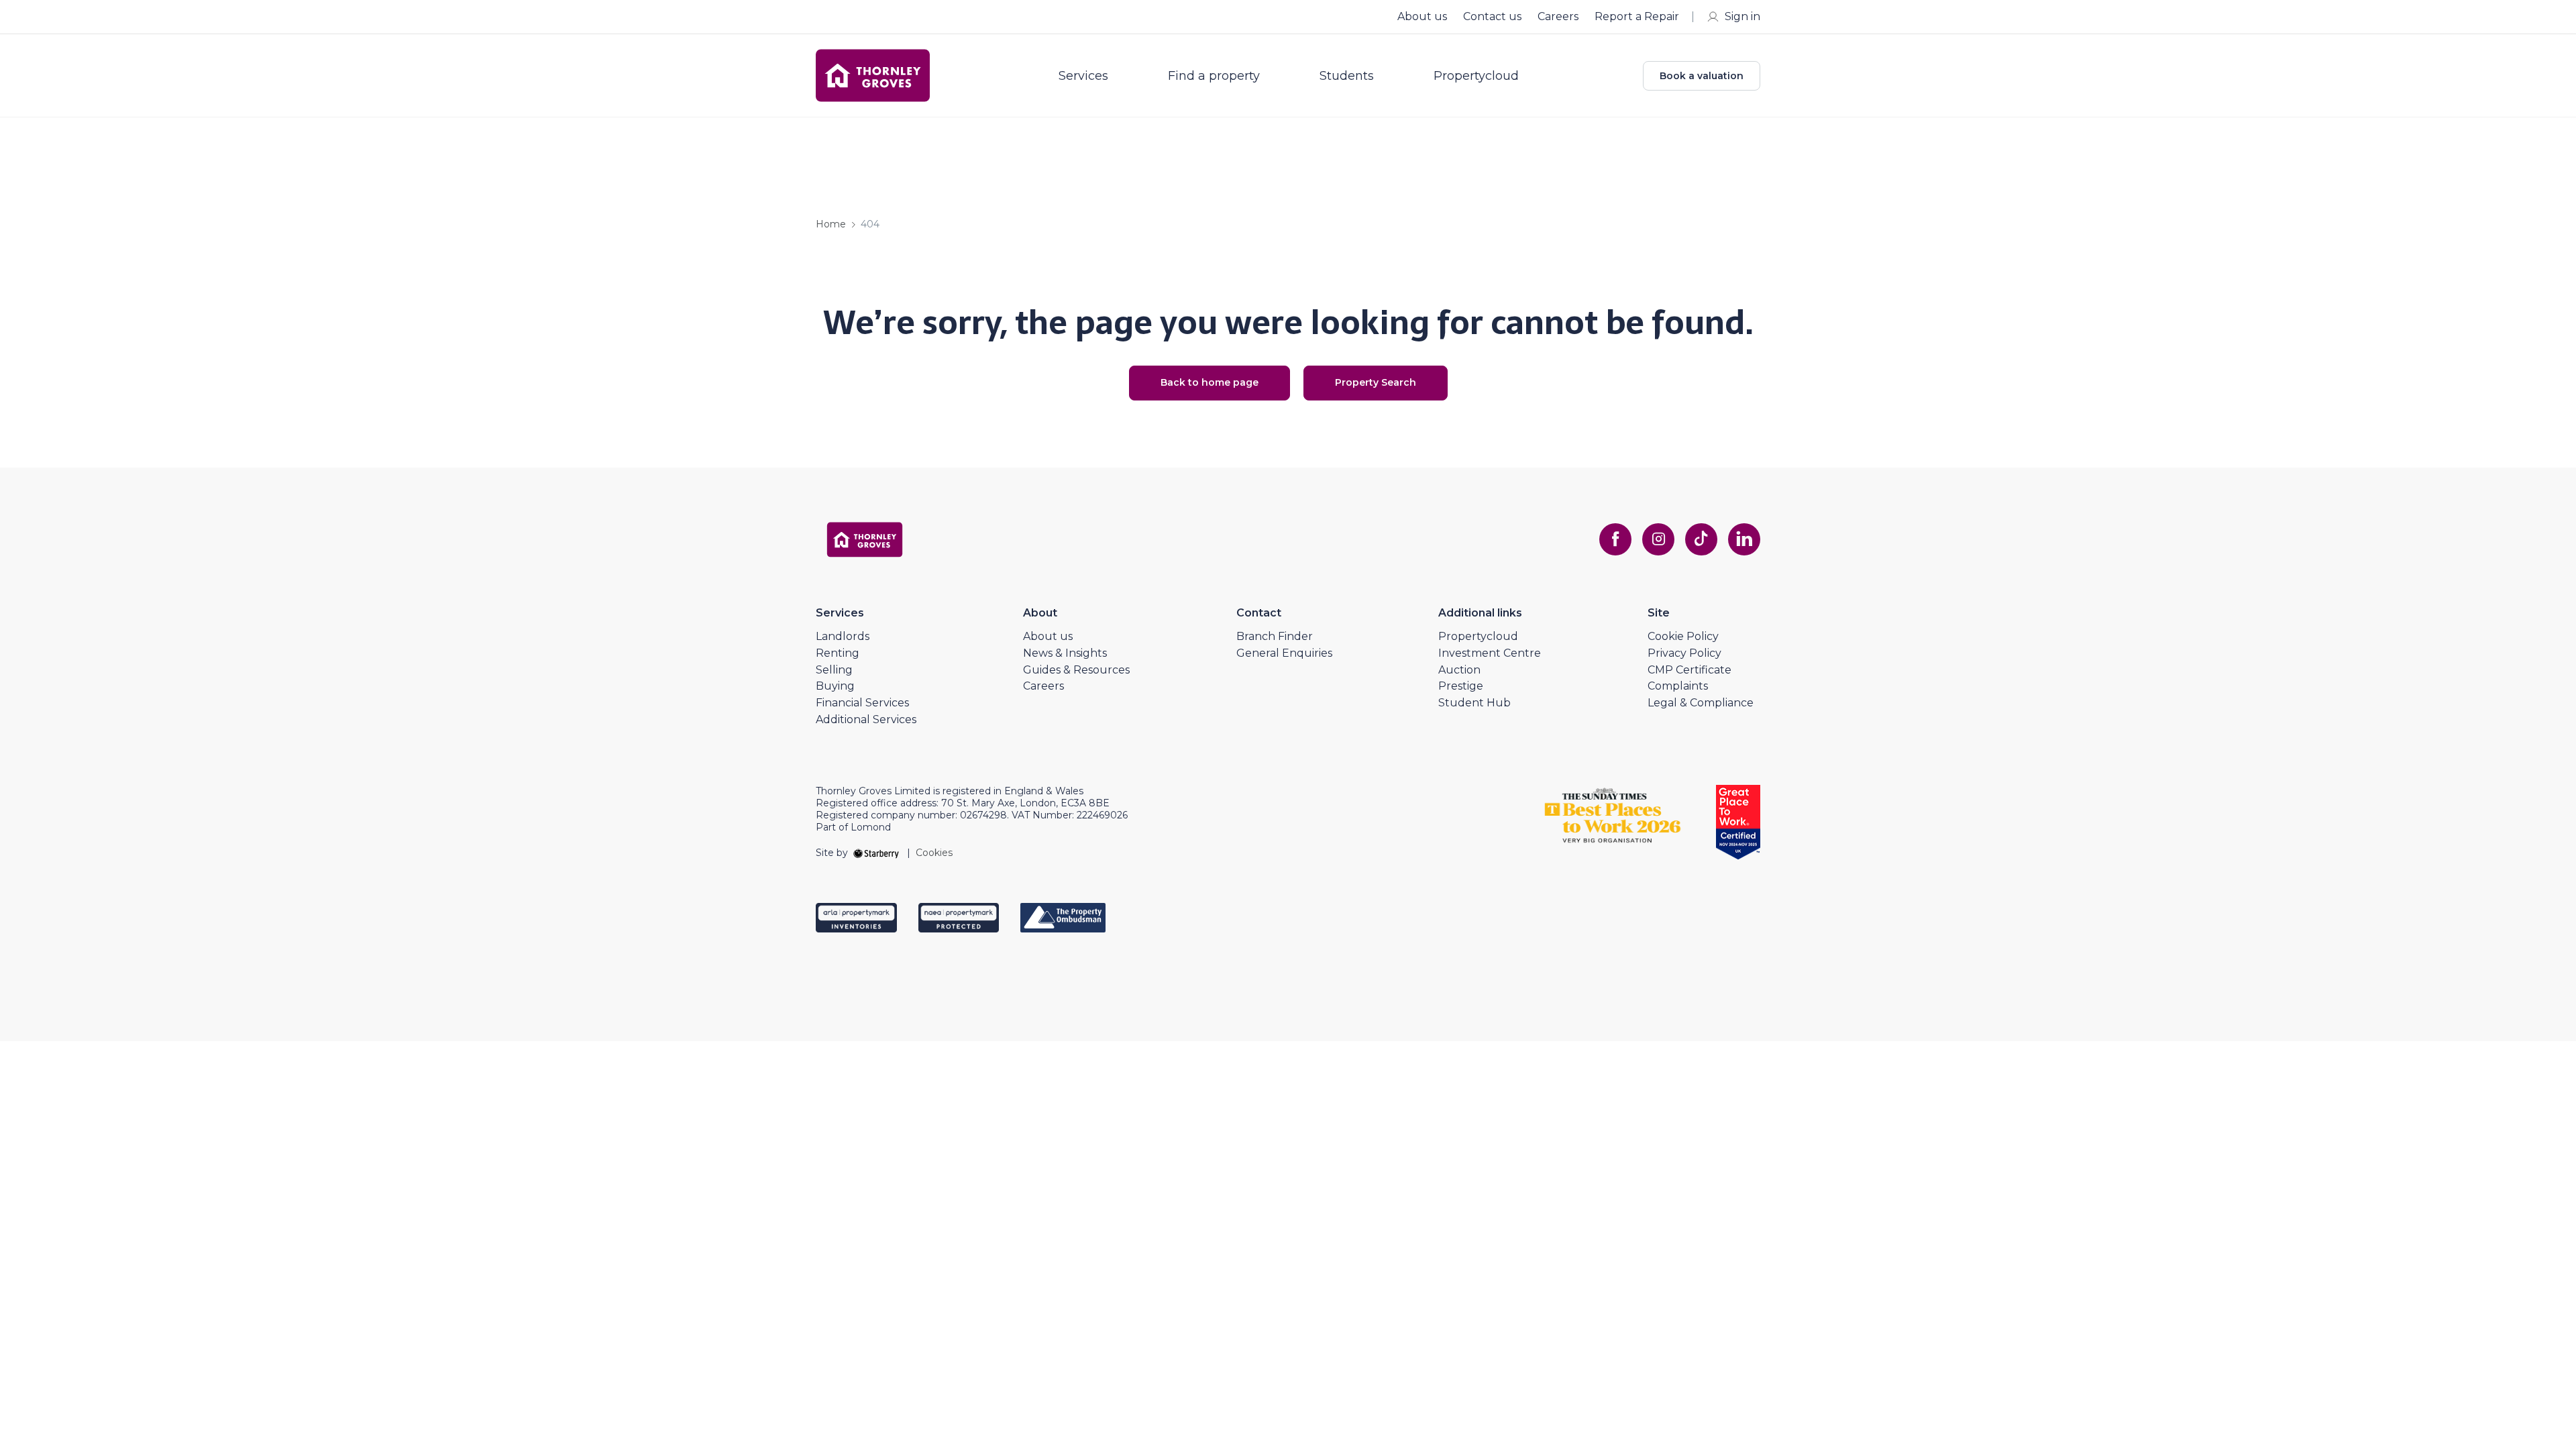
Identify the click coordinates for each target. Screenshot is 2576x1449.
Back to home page (1210, 382)
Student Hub (1474, 703)
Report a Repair (1637, 16)
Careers (1558, 16)
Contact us (1492, 16)
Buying (835, 686)
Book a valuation (1702, 76)
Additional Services (866, 719)
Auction (1459, 670)
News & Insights (1065, 653)
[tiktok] (1701, 539)
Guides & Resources (1076, 670)
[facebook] (1615, 539)
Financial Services (862, 703)
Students (1347, 76)
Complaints (1678, 686)
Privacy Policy (1684, 653)
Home (831, 224)
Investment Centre (1490, 653)
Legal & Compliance (1701, 703)
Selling (834, 670)
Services (1083, 76)
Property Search (1376, 382)
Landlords (843, 636)
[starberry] (877, 853)
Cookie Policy (1683, 636)
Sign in (1742, 16)
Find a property (1214, 76)
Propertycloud (1476, 76)
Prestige (1461, 686)
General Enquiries (1284, 653)
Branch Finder (1275, 636)
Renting (838, 653)
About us (1422, 16)
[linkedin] (1744, 539)
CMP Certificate (1689, 670)
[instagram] (1658, 539)
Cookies (934, 853)
